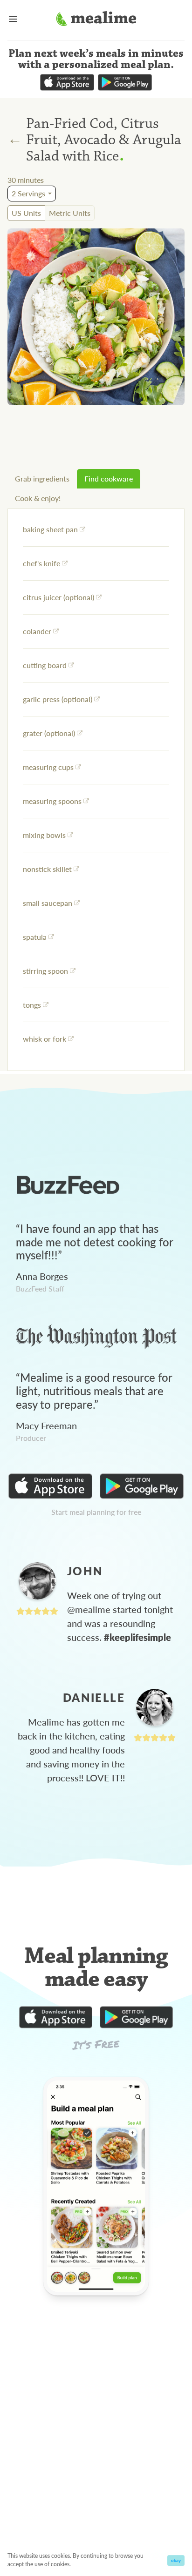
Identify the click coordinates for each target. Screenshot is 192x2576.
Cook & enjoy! (38, 498)
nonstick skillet (47, 869)
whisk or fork (45, 1039)
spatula (35, 937)
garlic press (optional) (58, 699)
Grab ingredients (42, 478)
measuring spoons (52, 801)
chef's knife (41, 563)
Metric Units (70, 213)
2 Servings (28, 193)
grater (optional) (49, 733)
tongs (32, 1005)
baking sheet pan (50, 529)
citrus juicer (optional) (58, 597)
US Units (26, 213)
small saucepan (48, 903)
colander (37, 631)
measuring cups (48, 767)
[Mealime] (96, 20)
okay (176, 2560)
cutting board (45, 665)
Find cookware (109, 478)
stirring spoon (45, 971)
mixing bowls (44, 835)
